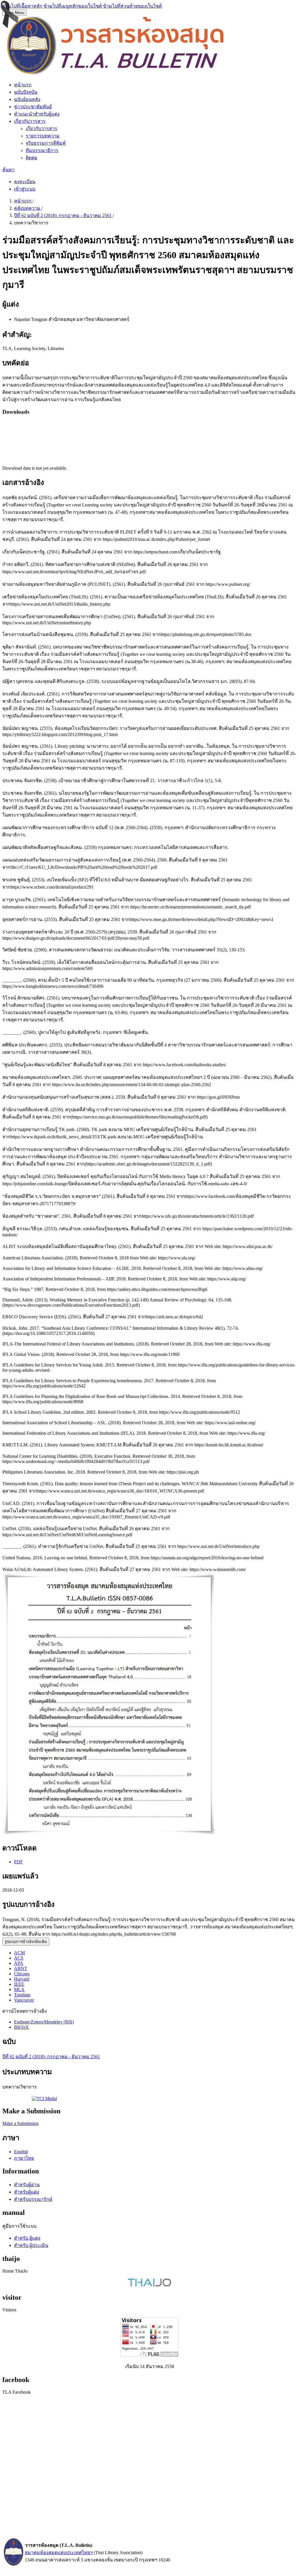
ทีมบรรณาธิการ (42, 150)
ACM (19, 1953)
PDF (18, 1862)
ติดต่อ (32, 158)
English (21, 2152)
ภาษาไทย (24, 2158)
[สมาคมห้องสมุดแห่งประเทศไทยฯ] (13, 2565)
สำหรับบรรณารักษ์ (33, 2199)
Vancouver (24, 2000)
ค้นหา (8, 170)
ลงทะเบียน (25, 182)
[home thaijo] (149, 2285)
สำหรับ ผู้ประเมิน (31, 2245)
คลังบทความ (28, 208)
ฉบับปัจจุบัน (26, 92)
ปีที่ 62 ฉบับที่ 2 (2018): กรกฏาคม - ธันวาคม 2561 (63, 215)
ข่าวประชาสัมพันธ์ (33, 107)
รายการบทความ (43, 136)
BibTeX (21, 2027)
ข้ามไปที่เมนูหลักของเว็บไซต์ (73, 6)
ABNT (21, 1968)
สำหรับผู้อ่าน (27, 2185)
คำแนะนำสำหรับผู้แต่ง (37, 114)
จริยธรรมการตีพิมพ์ (46, 143)
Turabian (22, 1995)
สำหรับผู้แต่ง (27, 2192)
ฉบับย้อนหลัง (27, 99)
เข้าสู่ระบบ (25, 189)
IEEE (19, 1984)
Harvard (22, 1979)
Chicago (22, 1974)
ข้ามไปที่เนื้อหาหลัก (22, 6)
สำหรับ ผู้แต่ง (27, 2238)
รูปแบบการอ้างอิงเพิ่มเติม (26, 1942)
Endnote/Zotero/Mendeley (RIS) (44, 2022)
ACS (19, 1958)
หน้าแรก (23, 85)
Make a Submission (20, 2123)
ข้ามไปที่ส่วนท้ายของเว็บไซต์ (132, 6)
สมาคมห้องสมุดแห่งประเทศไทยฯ (59, 2553)
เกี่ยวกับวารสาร (30, 121)
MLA (19, 1989)
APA (19, 1963)
